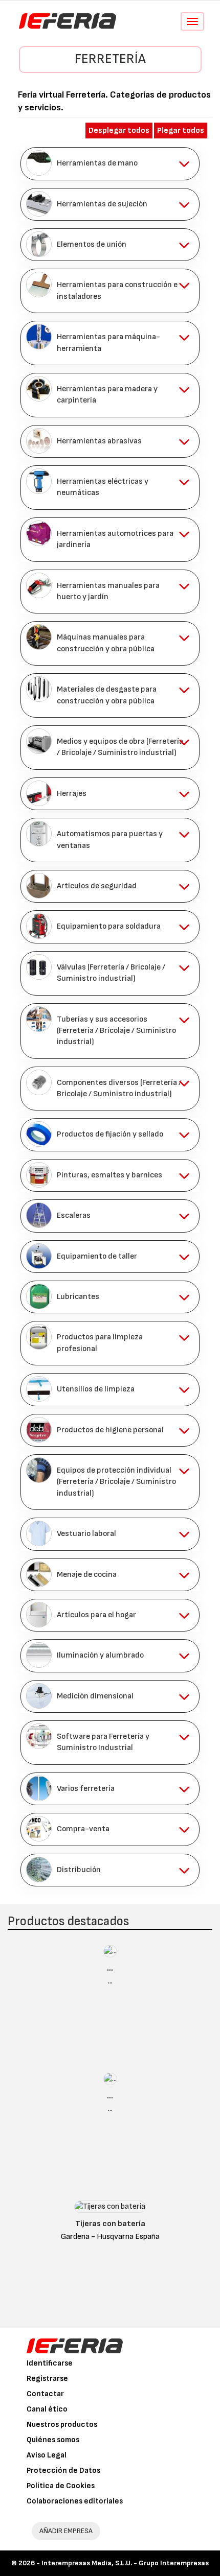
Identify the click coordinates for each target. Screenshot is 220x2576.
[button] (110, 163)
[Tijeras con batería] (110, 2209)
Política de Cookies (61, 2486)
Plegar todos (181, 131)
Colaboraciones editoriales (75, 2501)
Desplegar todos (119, 131)
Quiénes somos (53, 2440)
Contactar (45, 2394)
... (110, 1968)
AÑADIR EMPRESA (66, 2531)
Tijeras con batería (110, 2224)
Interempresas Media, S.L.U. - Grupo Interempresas (125, 2563)
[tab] (110, 163)
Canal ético (47, 2409)
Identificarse (50, 2363)
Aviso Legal (47, 2455)
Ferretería (110, 59)
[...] (110, 1954)
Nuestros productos (62, 2425)
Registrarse (47, 2379)
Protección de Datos (63, 2471)
